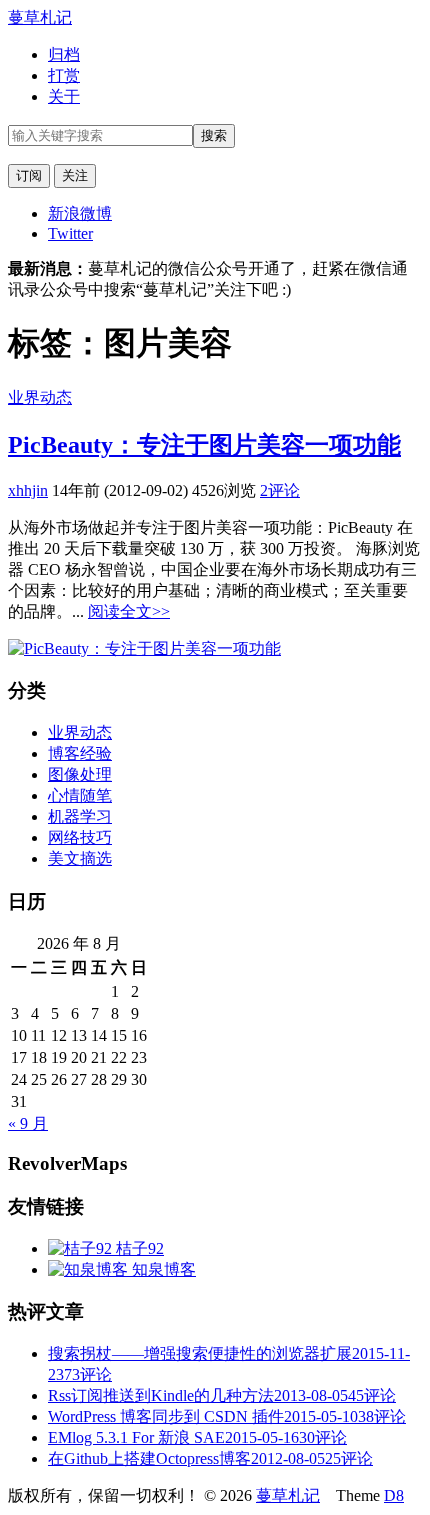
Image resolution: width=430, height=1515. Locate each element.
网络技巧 (80, 837)
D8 (394, 1495)
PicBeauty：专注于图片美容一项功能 (204, 445)
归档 (64, 54)
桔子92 (138, 1248)
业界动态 (40, 397)
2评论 (280, 490)
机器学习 (80, 816)
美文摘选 (80, 858)
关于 (64, 96)
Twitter (70, 233)
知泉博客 (162, 1269)
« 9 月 (28, 1123)
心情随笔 (80, 795)
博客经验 (80, 753)
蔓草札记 (40, 17)
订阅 (29, 175)
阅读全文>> (129, 611)
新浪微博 (80, 213)
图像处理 (80, 774)
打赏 (64, 75)
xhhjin (28, 490)
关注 (75, 175)
